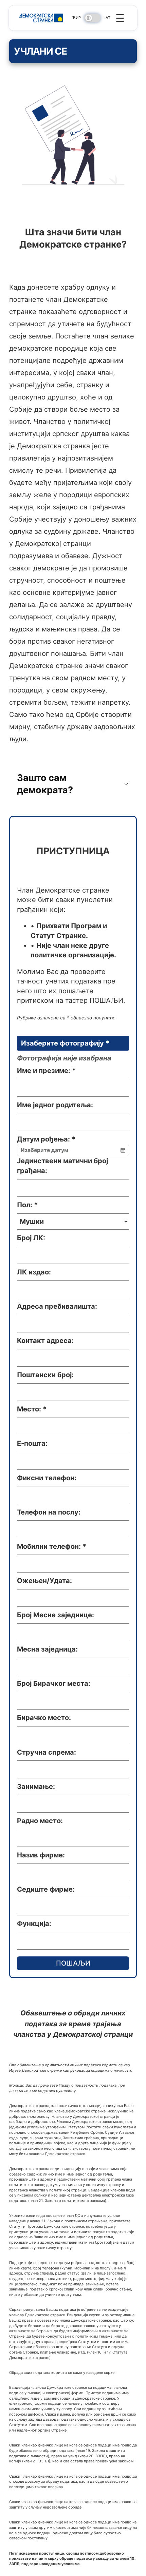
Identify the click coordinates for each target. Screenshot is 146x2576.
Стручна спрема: (47, 1752)
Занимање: (36, 1787)
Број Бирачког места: (54, 1683)
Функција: (34, 1924)
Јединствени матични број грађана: (62, 1166)
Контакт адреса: (45, 1341)
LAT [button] (107, 18)
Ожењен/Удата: (44, 1581)
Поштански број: (45, 1375)
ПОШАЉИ (73, 1963)
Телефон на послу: (49, 1512)
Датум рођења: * (46, 1139)
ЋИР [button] (77, 18)
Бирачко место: (44, 1718)
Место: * (32, 1409)
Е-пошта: (32, 1443)
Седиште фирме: (46, 1889)
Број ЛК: (31, 1238)
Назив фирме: (41, 1855)
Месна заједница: (47, 1649)
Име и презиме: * (46, 1071)
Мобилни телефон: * (52, 1546)
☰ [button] (120, 18)
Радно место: (40, 1821)
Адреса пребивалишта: (57, 1306)
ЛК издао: (34, 1272)
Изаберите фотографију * (65, 1043)
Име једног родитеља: (55, 1105)
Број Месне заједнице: (56, 1615)
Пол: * (27, 1205)
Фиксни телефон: (47, 1478)
